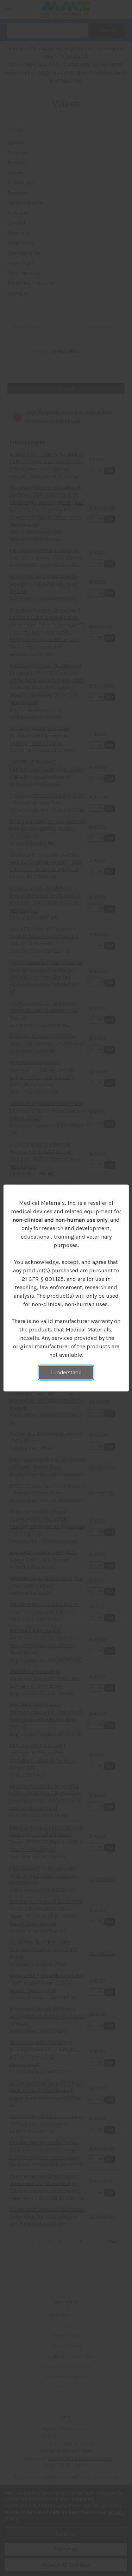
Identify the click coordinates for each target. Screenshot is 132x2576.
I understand (66, 1373)
